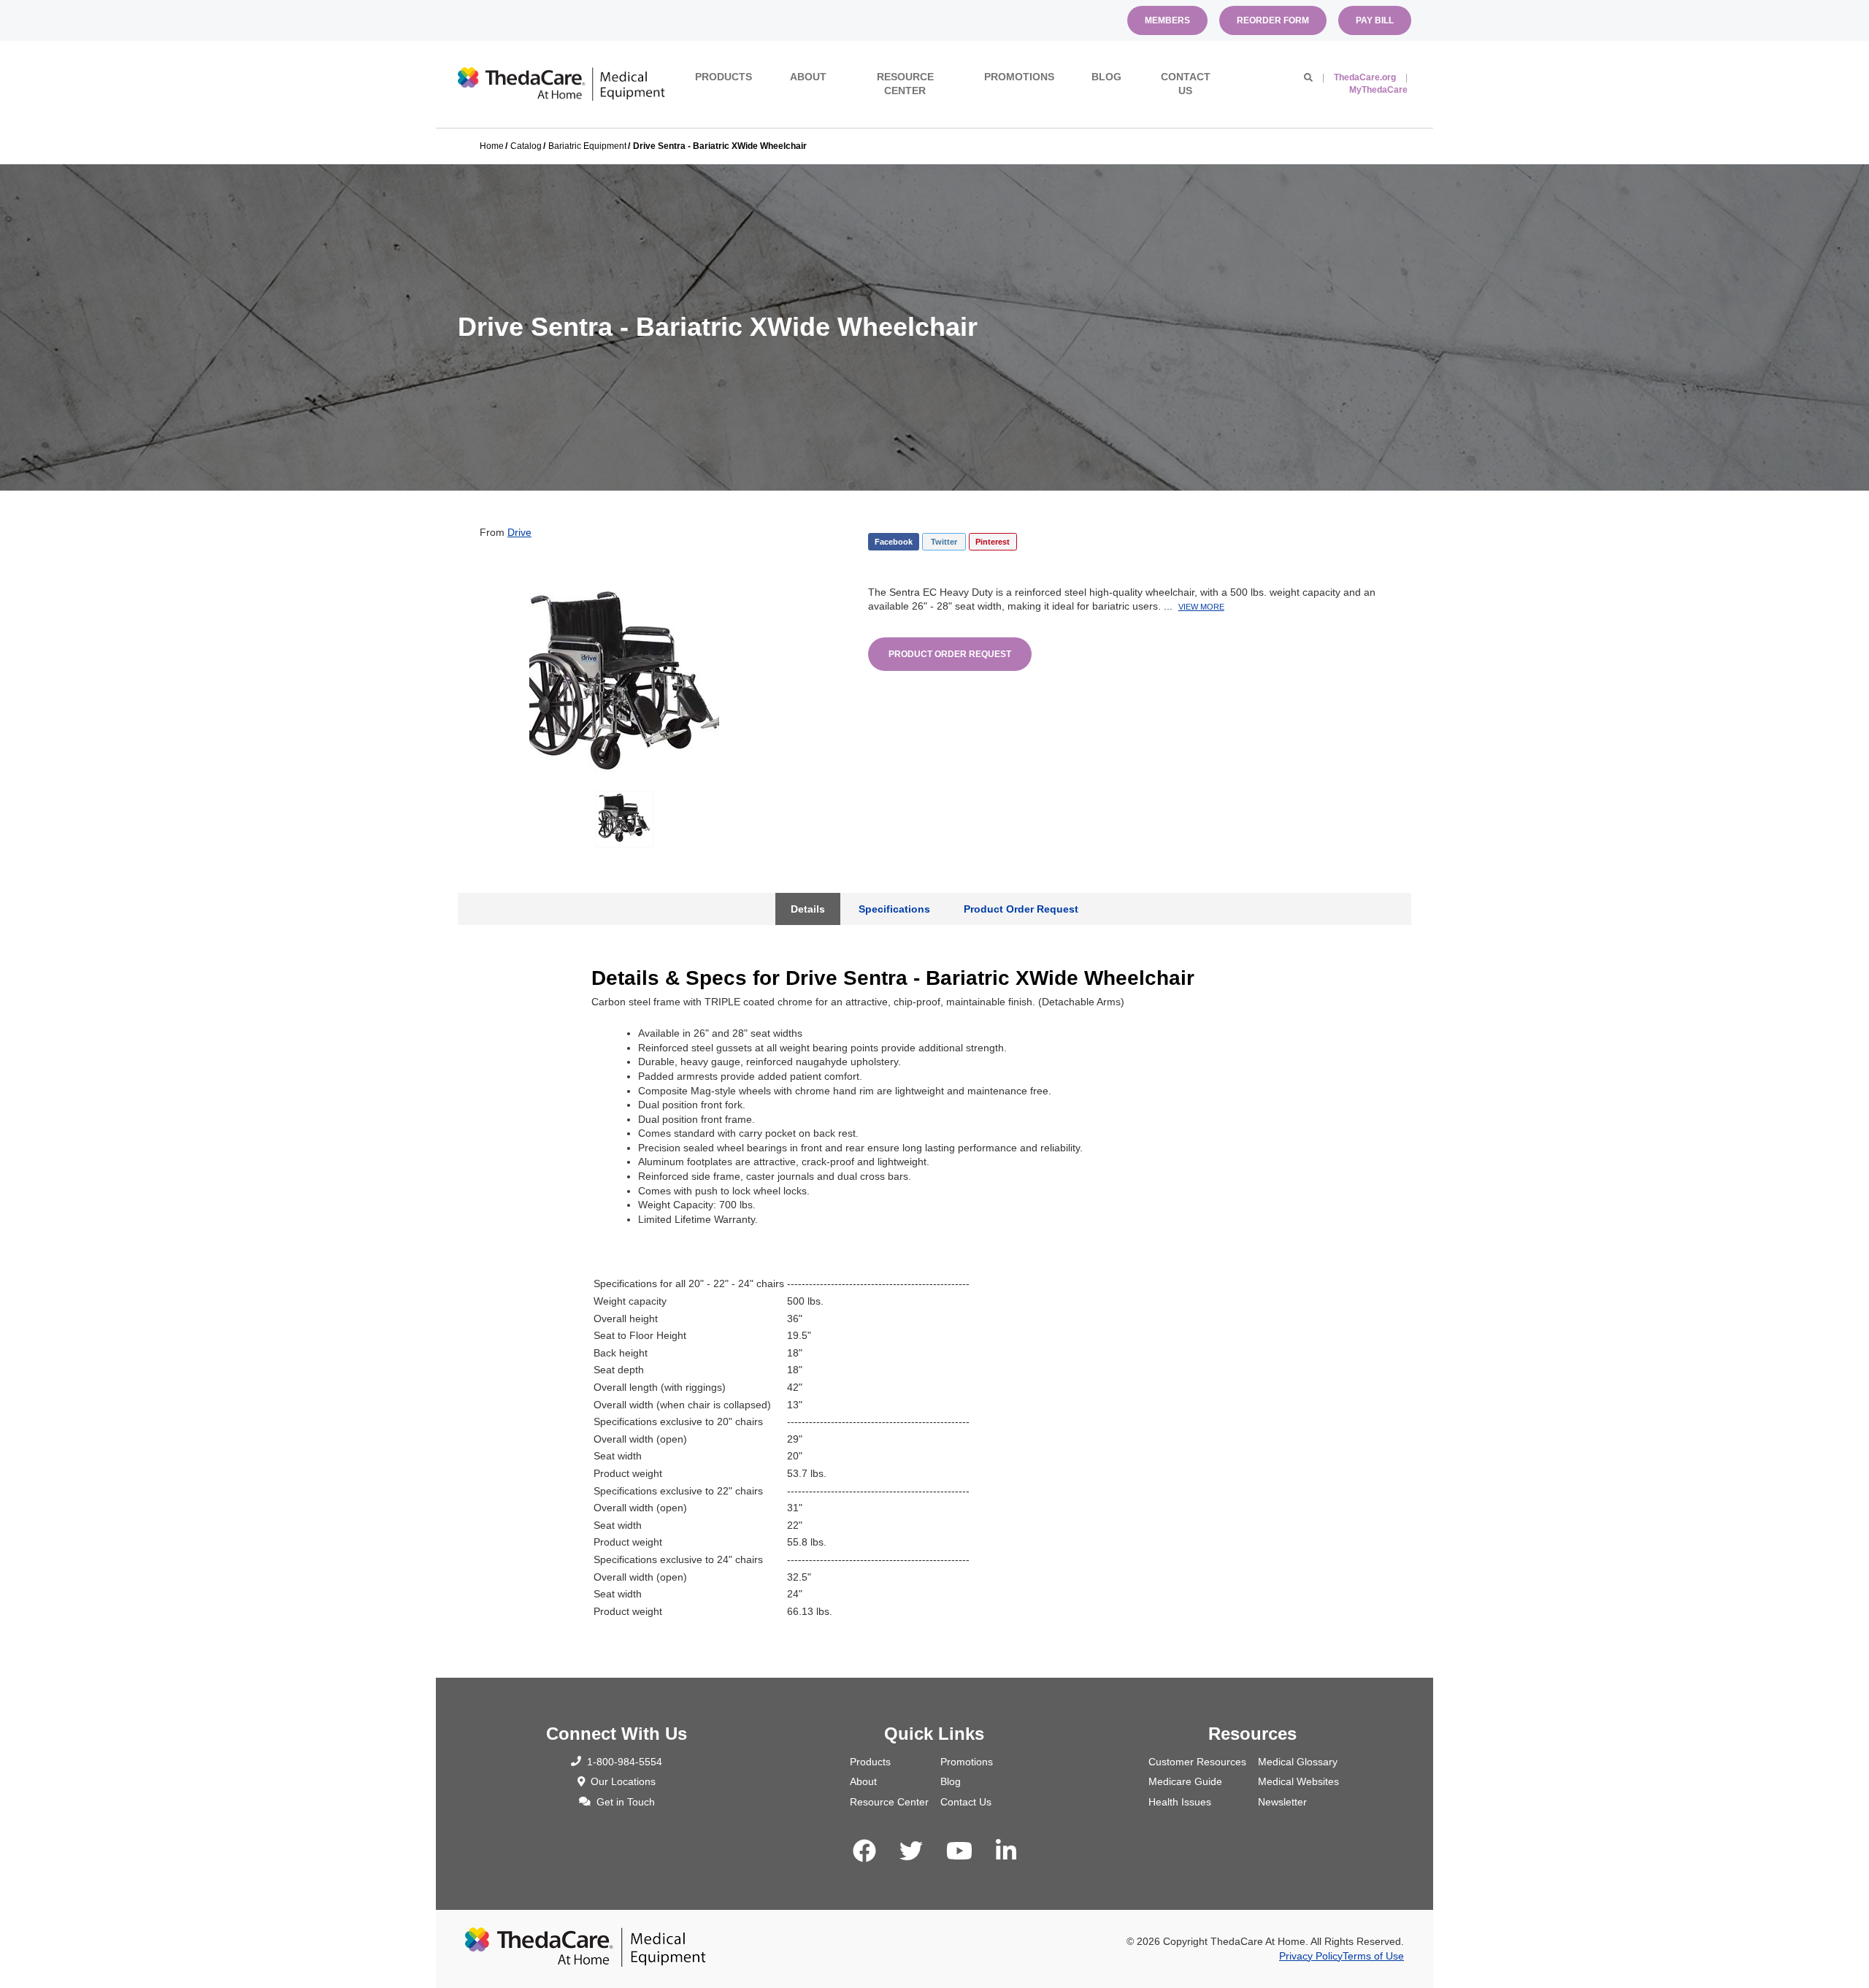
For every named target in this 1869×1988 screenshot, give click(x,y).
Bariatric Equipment (587, 146)
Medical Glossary (1298, 1762)
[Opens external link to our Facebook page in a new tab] (864, 1851)
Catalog (526, 146)
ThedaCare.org (1365, 77)
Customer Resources (1197, 1762)
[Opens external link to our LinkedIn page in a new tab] (1006, 1851)
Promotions (1019, 77)
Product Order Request (950, 654)
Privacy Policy (1311, 1956)
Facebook (894, 542)
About (808, 77)
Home (492, 146)
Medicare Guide (1185, 1781)
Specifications (894, 909)
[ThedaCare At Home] (561, 84)
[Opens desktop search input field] (1308, 77)
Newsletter (1282, 1802)
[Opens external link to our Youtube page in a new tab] (959, 1851)
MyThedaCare (1378, 90)
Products (724, 77)
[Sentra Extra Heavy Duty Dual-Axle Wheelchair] (624, 680)
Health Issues (1180, 1802)
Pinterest (993, 542)
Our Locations (623, 1781)
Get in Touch (626, 1802)
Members (1167, 20)
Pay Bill (1375, 20)
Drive (519, 532)
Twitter (944, 542)
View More (1201, 607)
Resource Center (905, 84)
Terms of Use (1373, 1956)
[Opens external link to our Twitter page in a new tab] (911, 1851)
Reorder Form (1273, 20)
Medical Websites (1298, 1781)
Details (808, 909)
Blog (1106, 77)
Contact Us (1186, 84)
